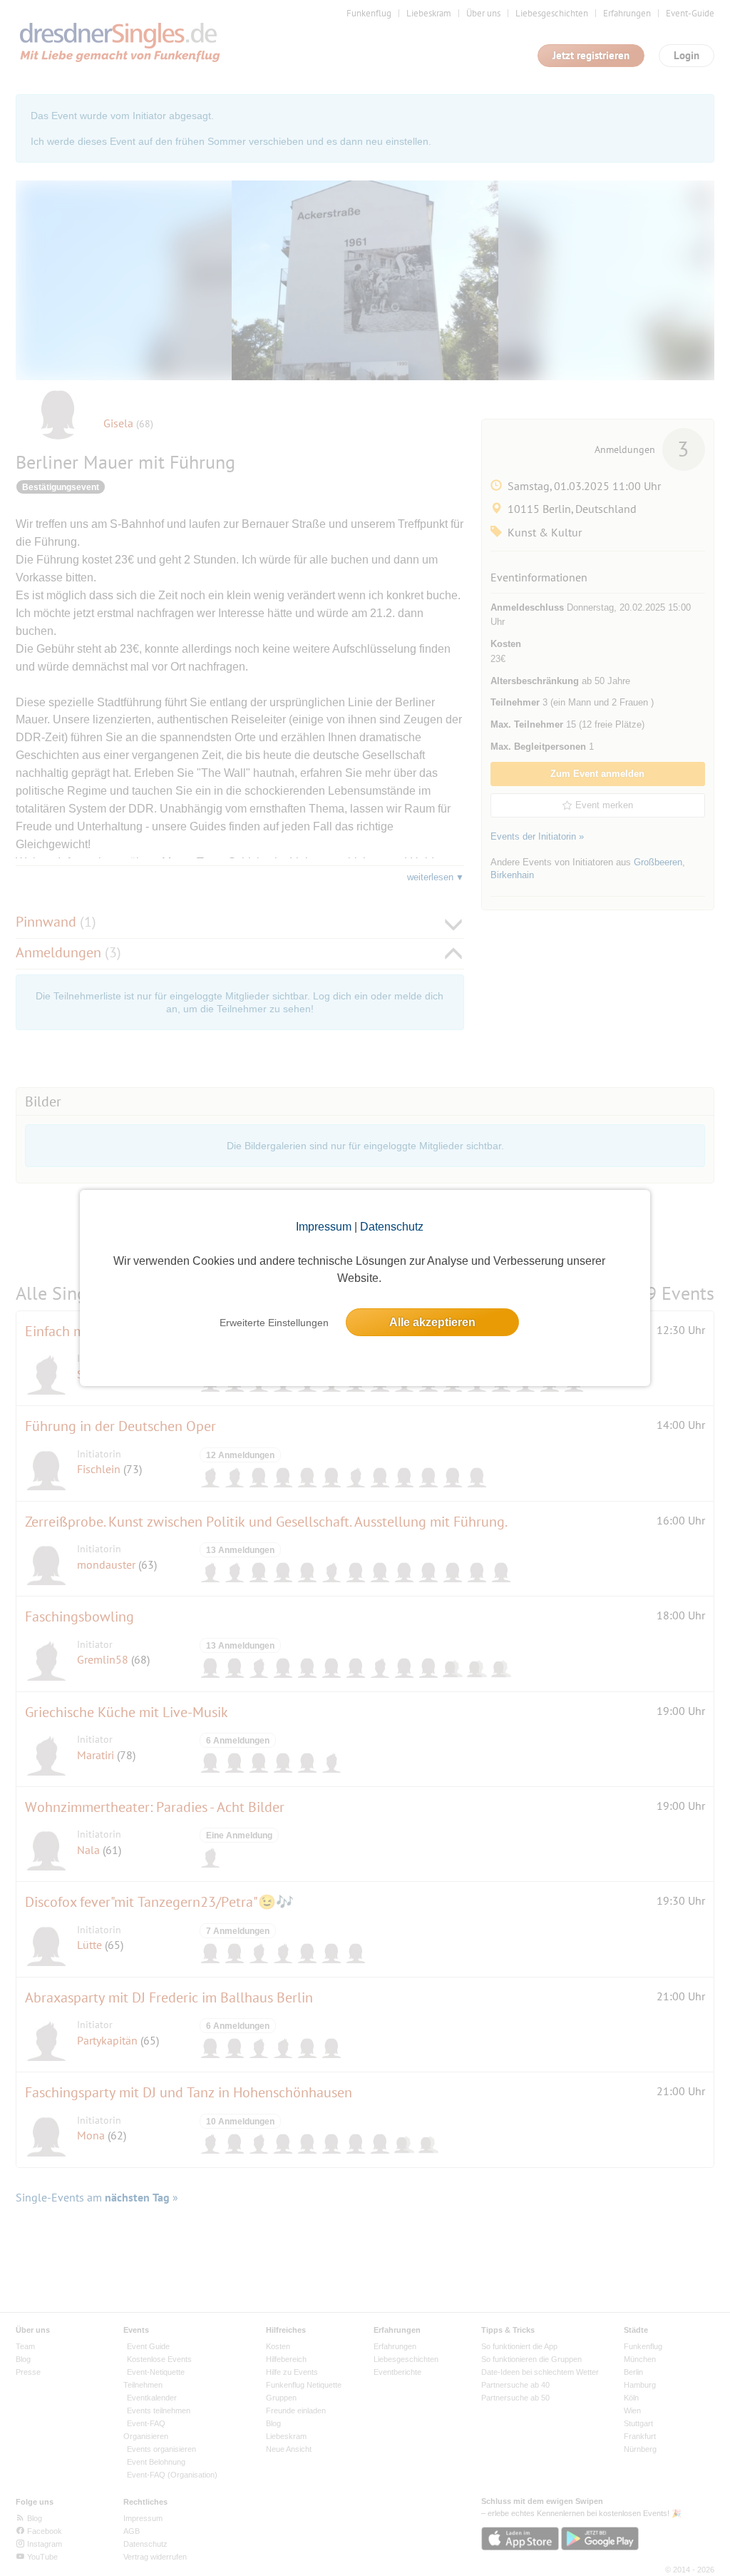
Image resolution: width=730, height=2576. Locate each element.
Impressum (324, 1227)
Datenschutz (392, 1227)
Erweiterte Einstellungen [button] (274, 1323)
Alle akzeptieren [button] (432, 1322)
